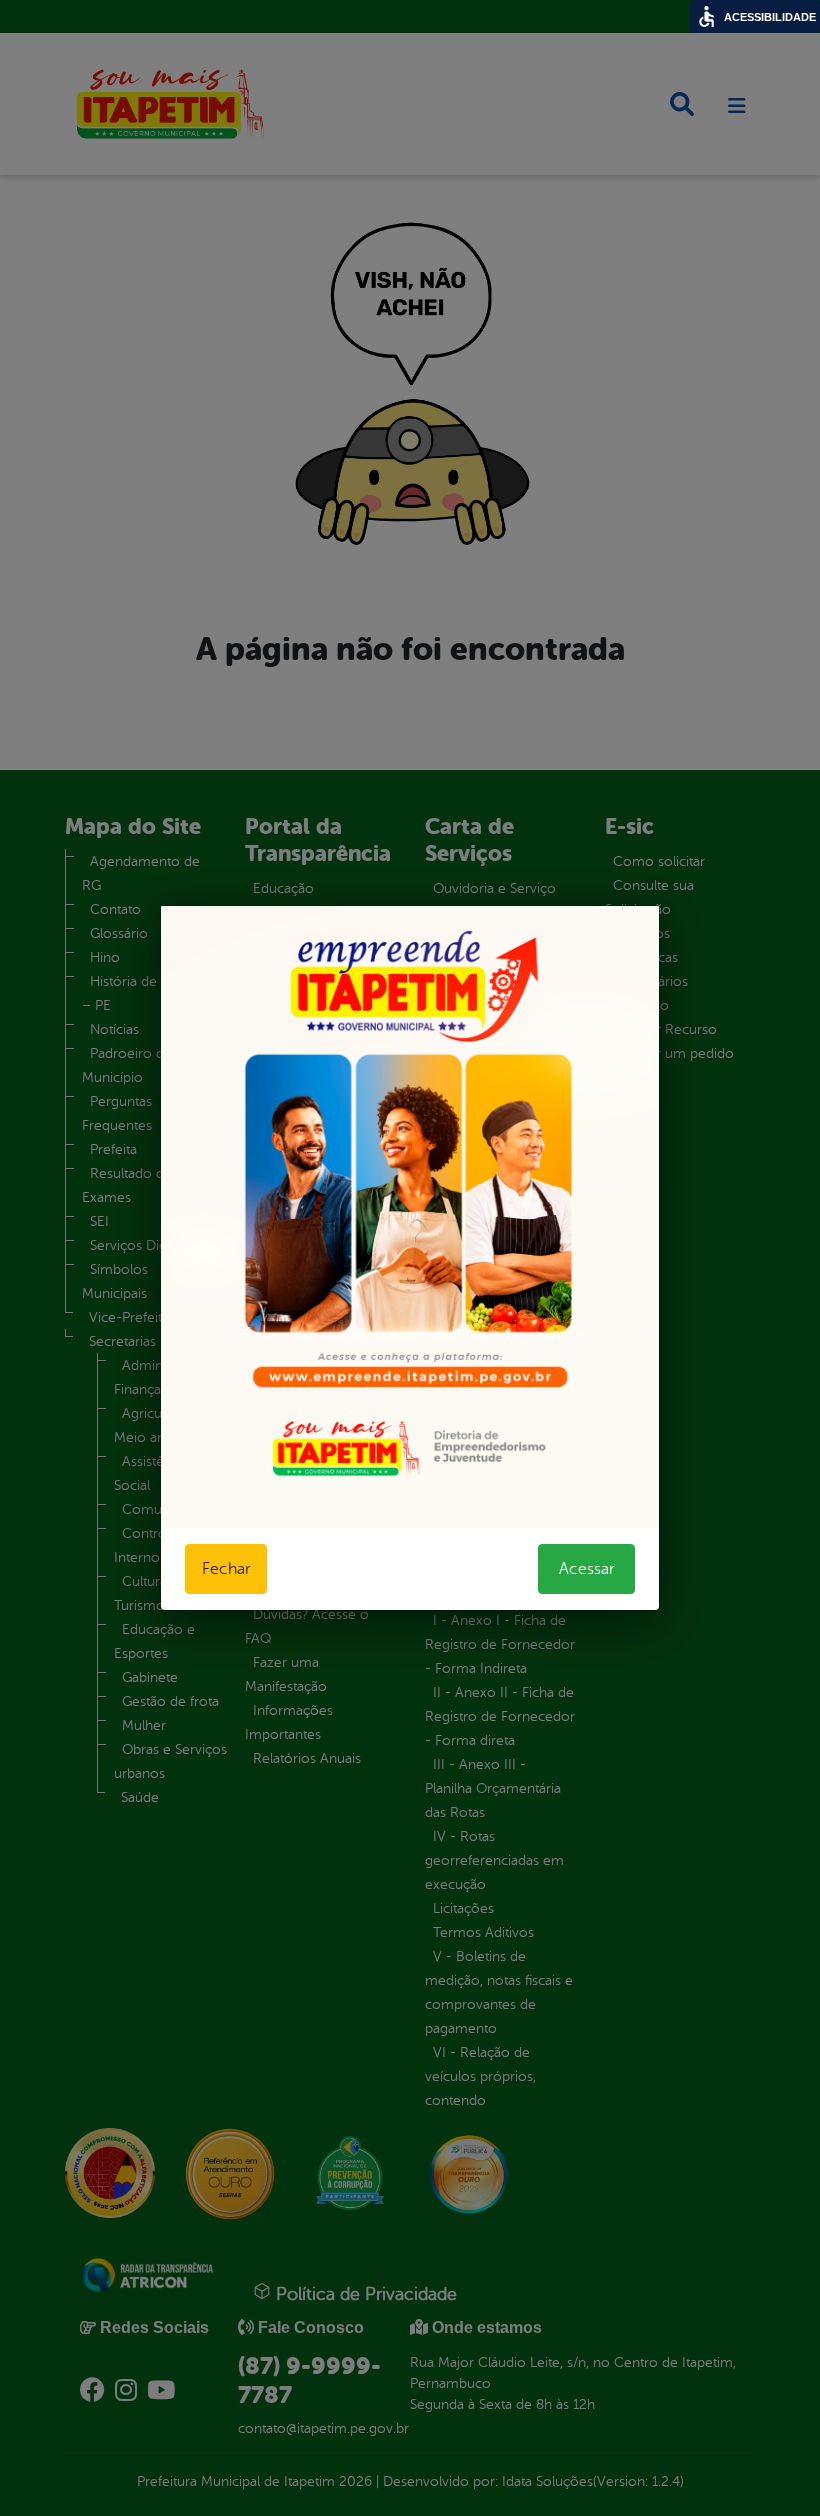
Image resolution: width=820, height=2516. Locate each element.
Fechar (226, 1569)
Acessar (586, 1569)
